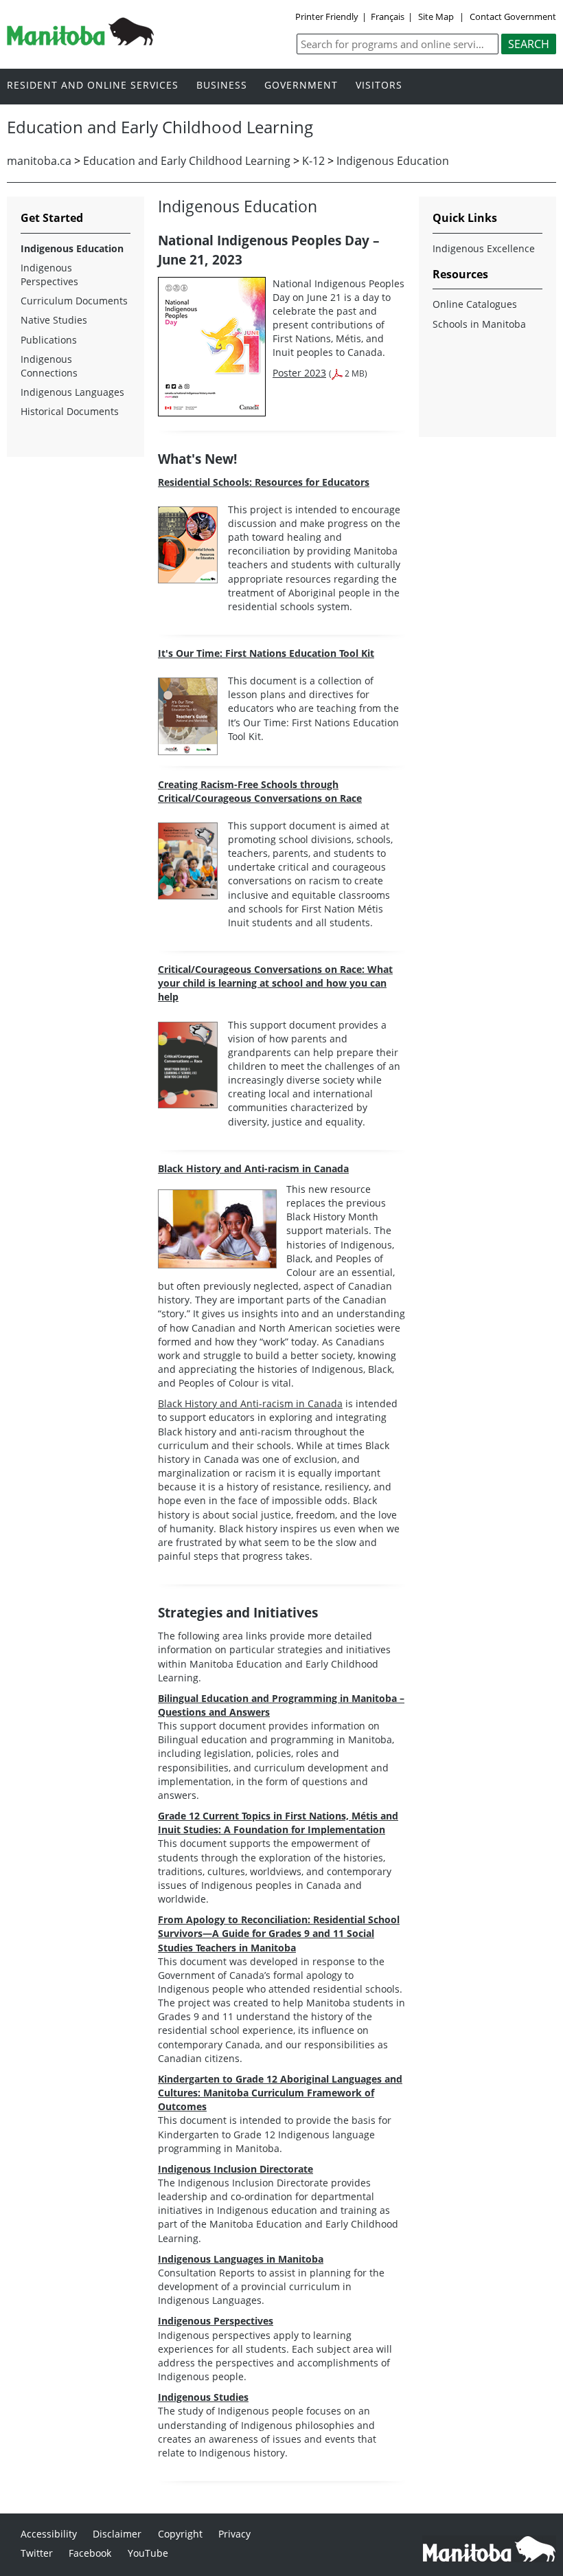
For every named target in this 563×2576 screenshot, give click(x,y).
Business (222, 86)
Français (388, 16)
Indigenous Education (393, 161)
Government (301, 86)
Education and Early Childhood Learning (187, 161)
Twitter (37, 2553)
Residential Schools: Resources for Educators (264, 482)
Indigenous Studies (203, 2397)
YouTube (148, 2553)
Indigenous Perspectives (216, 2321)
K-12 (313, 161)
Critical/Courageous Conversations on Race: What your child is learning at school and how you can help (275, 983)
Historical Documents (70, 411)
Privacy (234, 2534)
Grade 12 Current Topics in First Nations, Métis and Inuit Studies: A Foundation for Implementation (278, 1823)
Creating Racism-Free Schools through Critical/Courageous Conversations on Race (260, 791)
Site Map (436, 16)
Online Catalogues (475, 304)
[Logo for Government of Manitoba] (80, 41)
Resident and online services (93, 86)
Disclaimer (117, 2534)
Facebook (90, 2553)
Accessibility (49, 2534)
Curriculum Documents (74, 301)
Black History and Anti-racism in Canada (253, 1168)
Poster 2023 (299, 373)
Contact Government (513, 16)
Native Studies (54, 320)
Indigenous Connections (49, 366)
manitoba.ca (39, 161)
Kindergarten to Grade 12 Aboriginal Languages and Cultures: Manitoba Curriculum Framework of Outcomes (280, 2093)
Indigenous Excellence (484, 248)
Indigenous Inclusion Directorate (235, 2169)
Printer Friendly (327, 16)
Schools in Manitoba (479, 324)
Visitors (379, 86)
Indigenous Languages (72, 392)
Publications (49, 340)
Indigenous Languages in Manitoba (241, 2259)
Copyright (180, 2534)
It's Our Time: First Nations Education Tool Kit (266, 653)
